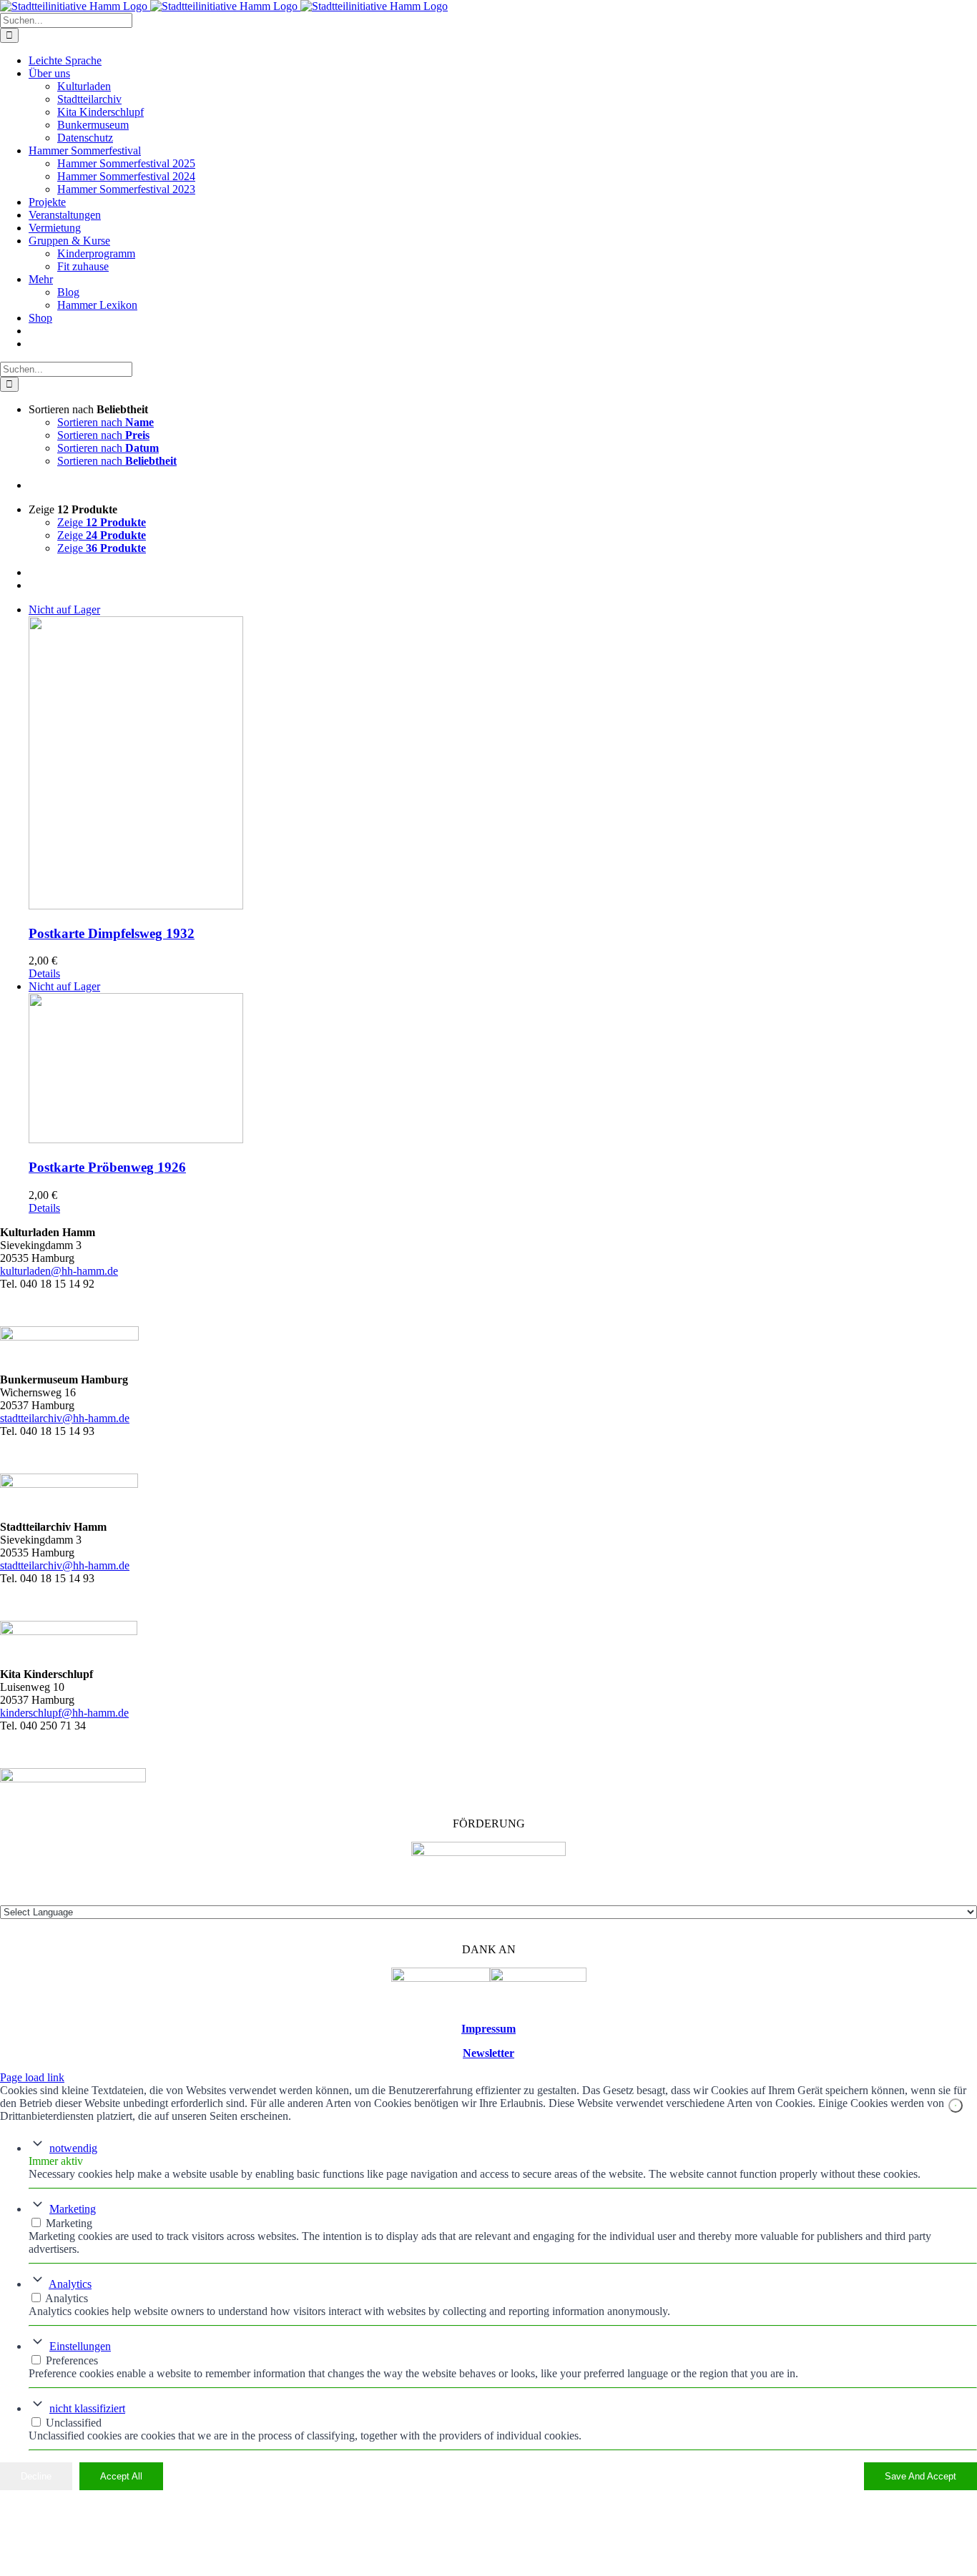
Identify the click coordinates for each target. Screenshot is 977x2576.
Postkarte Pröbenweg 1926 (107, 1167)
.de (123, 1565)
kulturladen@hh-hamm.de (59, 1271)
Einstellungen (80, 2346)
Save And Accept (920, 2476)
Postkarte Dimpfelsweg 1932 (112, 933)
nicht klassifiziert (87, 2408)
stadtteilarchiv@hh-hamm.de (65, 1418)
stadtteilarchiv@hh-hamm (58, 1565)
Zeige (102, 522)
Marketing (73, 2209)
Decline (36, 2476)
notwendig (73, 2148)
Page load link (32, 2077)
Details (44, 973)
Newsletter (488, 2053)
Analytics (70, 2284)
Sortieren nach (105, 422)
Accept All (121, 2476)
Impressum (488, 2029)
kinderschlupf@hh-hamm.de (64, 1713)
